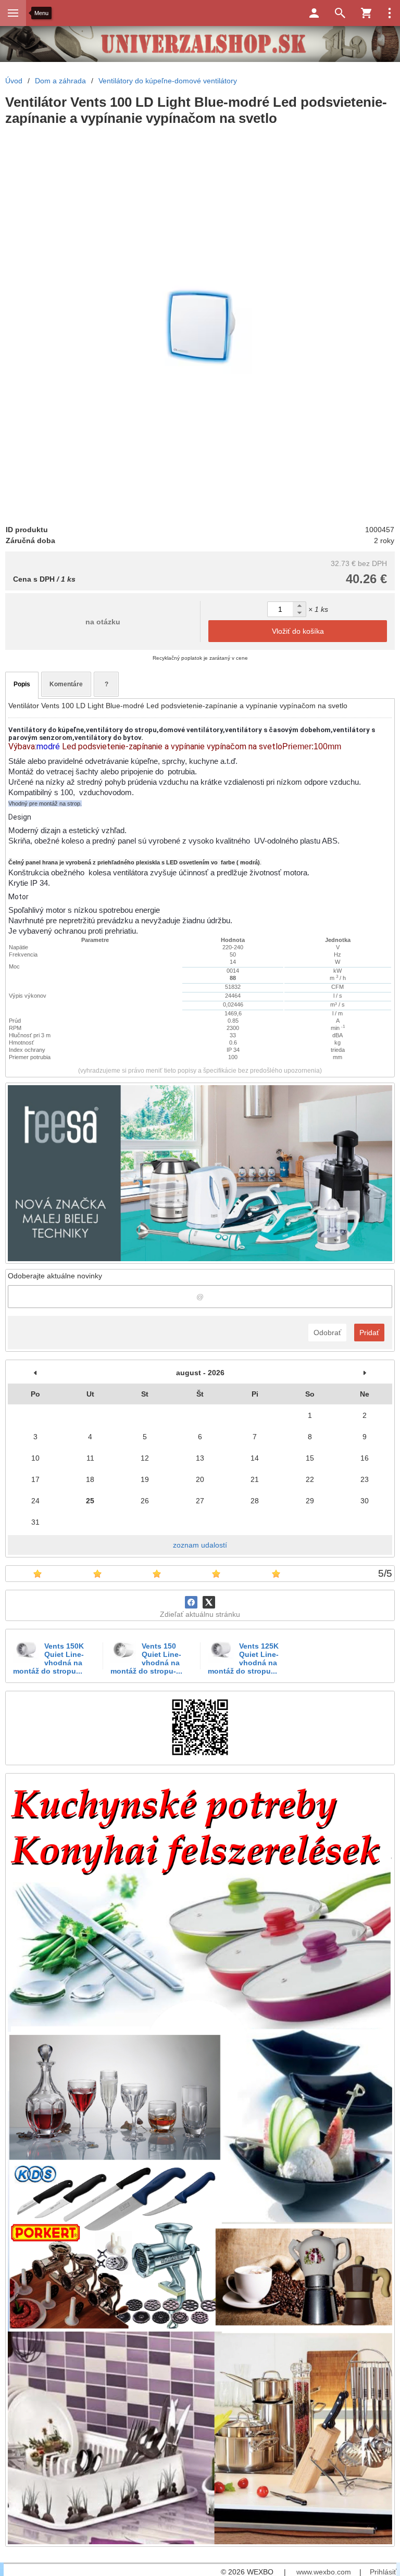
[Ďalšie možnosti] (390, 13)
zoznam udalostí (200, 1545)
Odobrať (327, 1333)
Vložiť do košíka (298, 631)
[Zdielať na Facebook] (191, 1602)
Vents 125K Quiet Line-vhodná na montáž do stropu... (243, 1658)
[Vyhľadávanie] (340, 13)
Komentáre (66, 684)
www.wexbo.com (324, 2572)
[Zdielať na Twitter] (209, 1602)
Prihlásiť (383, 2572)
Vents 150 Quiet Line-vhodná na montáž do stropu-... (146, 1658)
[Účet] (314, 13)
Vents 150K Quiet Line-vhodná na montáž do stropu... (48, 1658)
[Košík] (366, 13)
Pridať (369, 1333)
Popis (22, 684)
